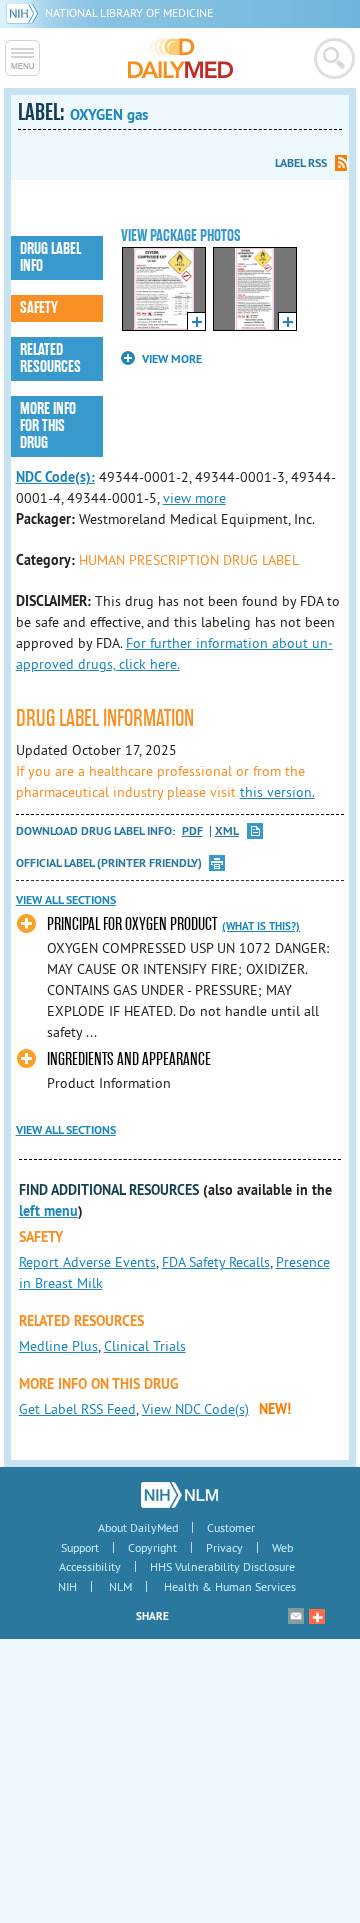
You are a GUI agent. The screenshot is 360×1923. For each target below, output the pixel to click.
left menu (48, 1211)
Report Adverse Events (87, 1262)
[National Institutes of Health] (25, 12)
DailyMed (180, 58)
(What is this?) (261, 926)
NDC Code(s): (55, 477)
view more (194, 498)
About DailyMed (138, 1527)
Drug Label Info (50, 257)
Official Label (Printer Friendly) (109, 863)
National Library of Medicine (129, 12)
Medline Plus (58, 1346)
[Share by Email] (296, 1616)
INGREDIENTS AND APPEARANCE (129, 1059)
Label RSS (301, 163)
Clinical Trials (145, 1346)
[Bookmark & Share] (317, 1616)
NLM (120, 1586)
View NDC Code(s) (195, 1409)
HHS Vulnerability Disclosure (222, 1566)
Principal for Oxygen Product (132, 924)
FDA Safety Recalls (216, 1262)
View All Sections (66, 900)
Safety (39, 308)
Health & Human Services (230, 1586)
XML (227, 831)
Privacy (224, 1547)
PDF (192, 831)
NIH (67, 1586)
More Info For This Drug (48, 426)
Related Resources (50, 358)
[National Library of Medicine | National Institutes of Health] (179, 1495)
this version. (277, 792)
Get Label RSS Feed (77, 1409)
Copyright (152, 1547)
